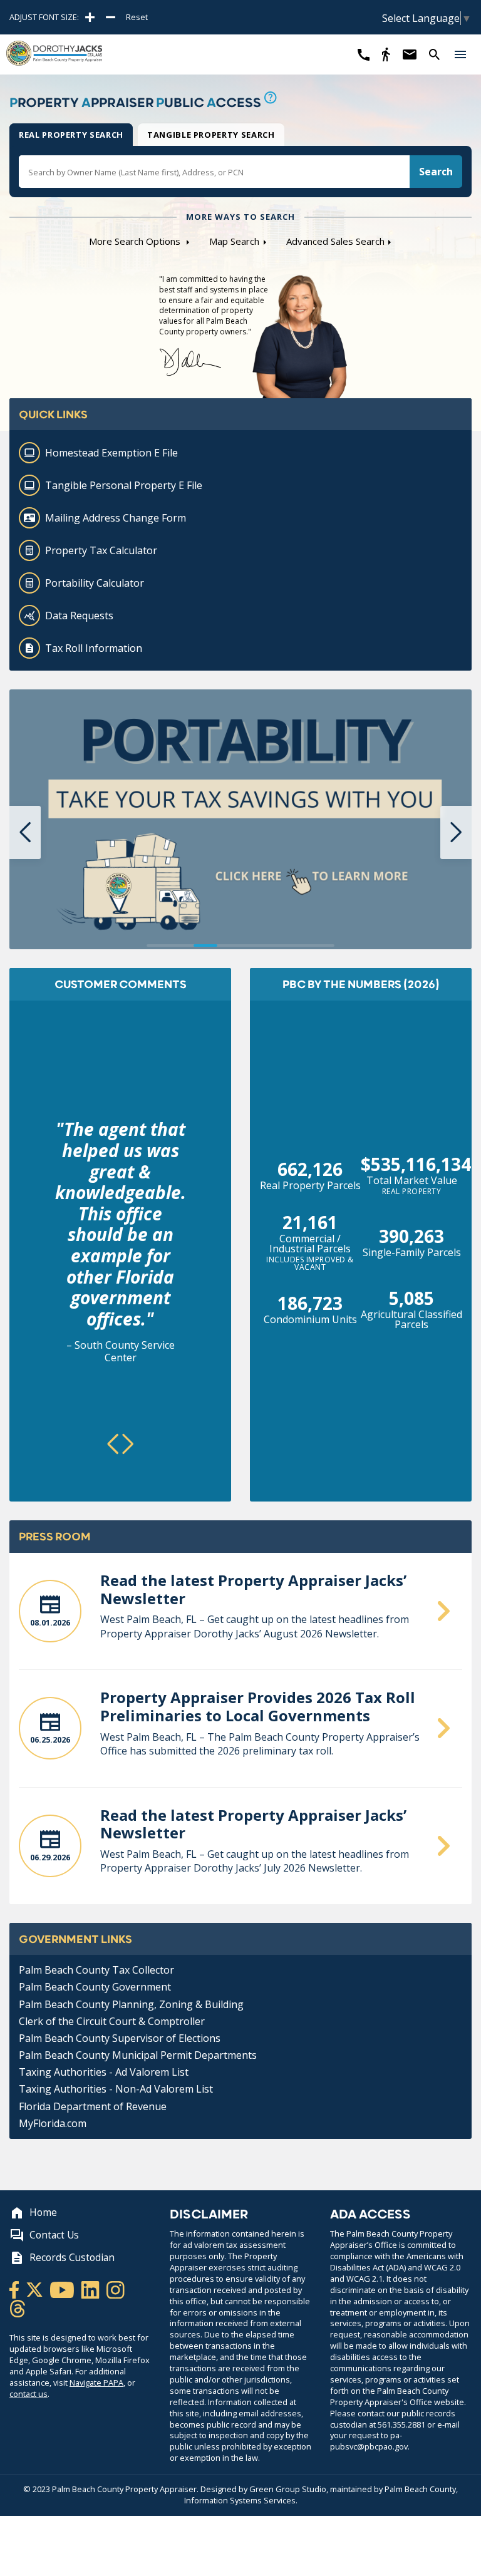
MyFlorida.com (53, 2123)
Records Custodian (72, 2258)
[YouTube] (63, 2289)
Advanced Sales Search (335, 241)
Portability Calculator (95, 583)
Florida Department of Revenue (93, 2106)
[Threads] (18, 2308)
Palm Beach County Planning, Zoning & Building (131, 2004)
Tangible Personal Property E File (124, 485)
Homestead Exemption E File (111, 453)
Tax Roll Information (94, 648)
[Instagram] (116, 2289)
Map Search (234, 241)
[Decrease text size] (111, 17)
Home (43, 2213)
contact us (28, 2394)
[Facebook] (15, 2289)
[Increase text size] (90, 17)
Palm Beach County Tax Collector (96, 1970)
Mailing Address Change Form (116, 518)
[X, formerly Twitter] (35, 2289)
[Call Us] (364, 54)
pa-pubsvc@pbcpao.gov (369, 2441)
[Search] (434, 54)
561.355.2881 (401, 2424)
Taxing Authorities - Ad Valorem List (104, 2072)
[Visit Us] (386, 54)
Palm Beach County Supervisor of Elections (120, 2038)
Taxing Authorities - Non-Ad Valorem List (116, 2089)
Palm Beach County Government (95, 1987)
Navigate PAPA (96, 2383)
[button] (460, 54)
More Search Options (136, 241)
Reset (137, 17)
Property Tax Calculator (101, 550)
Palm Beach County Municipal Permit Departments (138, 2055)
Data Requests (79, 616)
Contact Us (54, 2235)
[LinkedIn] (91, 2289)
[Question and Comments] (409, 54)
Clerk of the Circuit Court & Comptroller (112, 2021)
